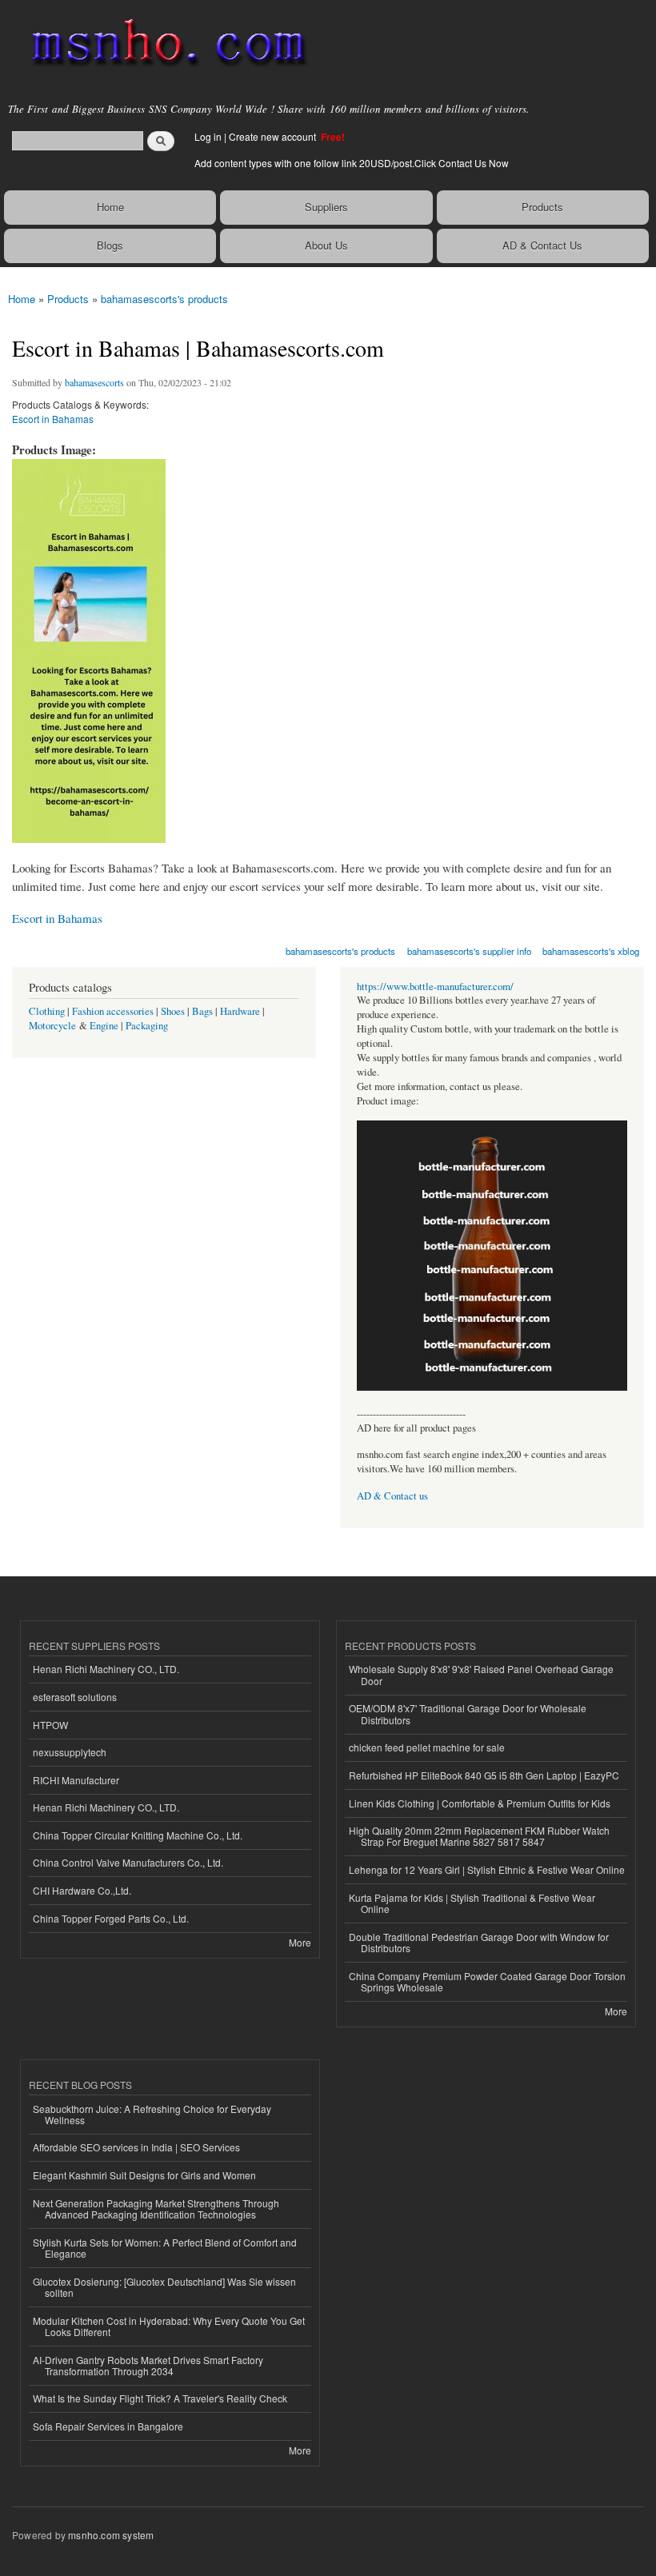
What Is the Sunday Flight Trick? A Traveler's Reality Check (160, 2398)
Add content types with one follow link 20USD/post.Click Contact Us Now (352, 163)
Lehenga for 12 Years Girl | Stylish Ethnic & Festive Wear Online (487, 1869)
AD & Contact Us (542, 245)
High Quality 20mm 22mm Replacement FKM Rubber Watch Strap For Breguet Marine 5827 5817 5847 (479, 1836)
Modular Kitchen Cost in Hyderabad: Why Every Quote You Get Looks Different (169, 2326)
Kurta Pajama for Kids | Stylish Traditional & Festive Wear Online (472, 1903)
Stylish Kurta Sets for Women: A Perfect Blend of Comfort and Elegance (165, 2248)
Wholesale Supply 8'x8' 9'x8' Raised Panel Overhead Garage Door (481, 1674)
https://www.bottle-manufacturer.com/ (435, 986)
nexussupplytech (70, 1752)
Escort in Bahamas (53, 419)
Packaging (147, 1026)
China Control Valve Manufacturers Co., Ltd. (128, 1862)
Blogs (110, 245)
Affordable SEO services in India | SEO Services (136, 2147)
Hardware (240, 1011)
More (300, 1942)
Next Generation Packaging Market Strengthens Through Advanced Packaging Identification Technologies (156, 2209)
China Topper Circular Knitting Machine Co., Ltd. (138, 1835)
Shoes (173, 1011)
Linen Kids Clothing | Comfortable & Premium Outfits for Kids (480, 1803)
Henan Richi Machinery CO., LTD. (106, 1669)
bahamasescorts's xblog (591, 951)
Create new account (274, 136)
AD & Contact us (392, 1496)
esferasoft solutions (75, 1697)
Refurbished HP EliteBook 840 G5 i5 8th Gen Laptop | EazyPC (484, 1775)
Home (110, 207)
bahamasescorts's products (164, 299)
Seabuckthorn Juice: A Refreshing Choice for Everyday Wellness (152, 2114)
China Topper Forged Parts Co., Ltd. (111, 1918)
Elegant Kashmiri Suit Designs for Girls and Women (144, 2175)
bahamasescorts (94, 382)
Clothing (47, 1011)
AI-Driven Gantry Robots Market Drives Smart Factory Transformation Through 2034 (148, 2365)
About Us (326, 245)
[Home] (162, 44)
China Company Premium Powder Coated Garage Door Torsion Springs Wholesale (487, 1981)
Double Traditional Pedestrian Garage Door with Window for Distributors (479, 1942)
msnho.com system (111, 2535)
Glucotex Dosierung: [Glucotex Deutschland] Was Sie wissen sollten (164, 2287)
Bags (202, 1011)
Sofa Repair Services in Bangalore (108, 2426)
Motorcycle (52, 1026)
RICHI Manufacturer (76, 1780)
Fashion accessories (113, 1011)
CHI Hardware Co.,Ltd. (82, 1890)
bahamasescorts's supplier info (469, 951)
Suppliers (326, 207)
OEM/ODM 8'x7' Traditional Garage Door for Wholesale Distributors (468, 1713)
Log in (208, 136)
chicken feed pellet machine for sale (427, 1747)
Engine (104, 1026)
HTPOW (50, 1725)
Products (542, 207)
